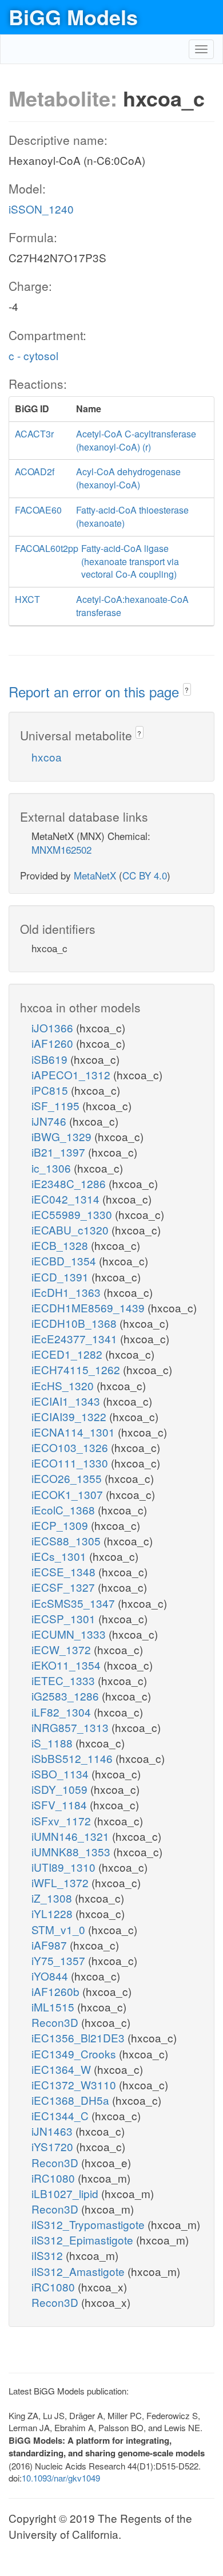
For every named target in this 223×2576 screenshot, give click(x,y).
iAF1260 (54, 1043)
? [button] (187, 690)
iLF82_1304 (63, 1712)
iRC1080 (55, 2178)
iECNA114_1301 (75, 1432)
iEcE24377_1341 (76, 1338)
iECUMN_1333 (70, 1634)
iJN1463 (53, 2131)
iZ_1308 (53, 1898)
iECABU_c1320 (71, 1230)
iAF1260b (57, 1991)
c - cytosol (33, 355)
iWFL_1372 (61, 1882)
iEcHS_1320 (64, 1385)
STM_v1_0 (60, 1929)
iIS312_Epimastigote (84, 2240)
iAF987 (51, 1945)
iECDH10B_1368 (75, 1323)
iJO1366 (54, 1027)
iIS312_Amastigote (79, 2271)
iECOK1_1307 (69, 1494)
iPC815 (51, 1090)
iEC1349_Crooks (75, 2054)
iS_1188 (53, 1743)
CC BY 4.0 (145, 875)
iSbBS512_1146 (73, 1758)
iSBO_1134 (61, 1774)
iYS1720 (54, 2146)
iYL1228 (53, 1913)
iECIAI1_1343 (67, 1401)
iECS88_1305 (67, 1541)
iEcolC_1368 (65, 1510)
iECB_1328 (61, 1245)
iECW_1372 (63, 1649)
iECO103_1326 (71, 1447)
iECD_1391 (61, 1277)
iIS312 (49, 2255)
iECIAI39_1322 (70, 1416)
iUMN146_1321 (72, 1836)
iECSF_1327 (65, 1587)
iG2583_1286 (67, 1696)
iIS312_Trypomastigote (89, 2224)
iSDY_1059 (61, 1789)
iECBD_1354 (65, 1261)
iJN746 (50, 1121)
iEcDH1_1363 (67, 1292)
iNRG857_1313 (71, 1727)
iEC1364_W (63, 2069)
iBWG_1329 (63, 1136)
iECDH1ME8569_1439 (89, 1307)
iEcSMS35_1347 (75, 1603)
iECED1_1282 (68, 1354)
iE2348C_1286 (70, 1183)
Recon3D (56, 2022)
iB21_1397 (60, 1152)
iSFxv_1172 (63, 1820)
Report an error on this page (96, 691)
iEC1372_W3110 (75, 2084)
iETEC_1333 (65, 1680)
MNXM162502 (61, 849)
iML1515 (54, 2007)
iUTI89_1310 (65, 1867)
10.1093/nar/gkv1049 (61, 2478)
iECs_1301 (60, 1556)
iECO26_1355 (68, 1478)
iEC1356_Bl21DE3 (79, 2037)
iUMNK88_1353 (72, 1851)
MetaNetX (95, 875)
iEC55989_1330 (73, 1214)
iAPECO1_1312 (72, 1074)
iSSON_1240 (41, 209)
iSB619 (51, 1059)
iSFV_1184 (61, 1804)
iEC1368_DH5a (72, 2100)
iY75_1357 (60, 1960)
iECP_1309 (61, 1525)
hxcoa (47, 757)
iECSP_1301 (65, 1618)
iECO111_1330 (71, 1463)
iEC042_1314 (67, 1199)
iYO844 (51, 1976)
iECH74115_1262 (77, 1369)
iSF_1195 (57, 1105)
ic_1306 (53, 1168)
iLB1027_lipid (66, 2193)
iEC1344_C (61, 2115)
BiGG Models (73, 17)
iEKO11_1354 (67, 1665)
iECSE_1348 (65, 1571)
